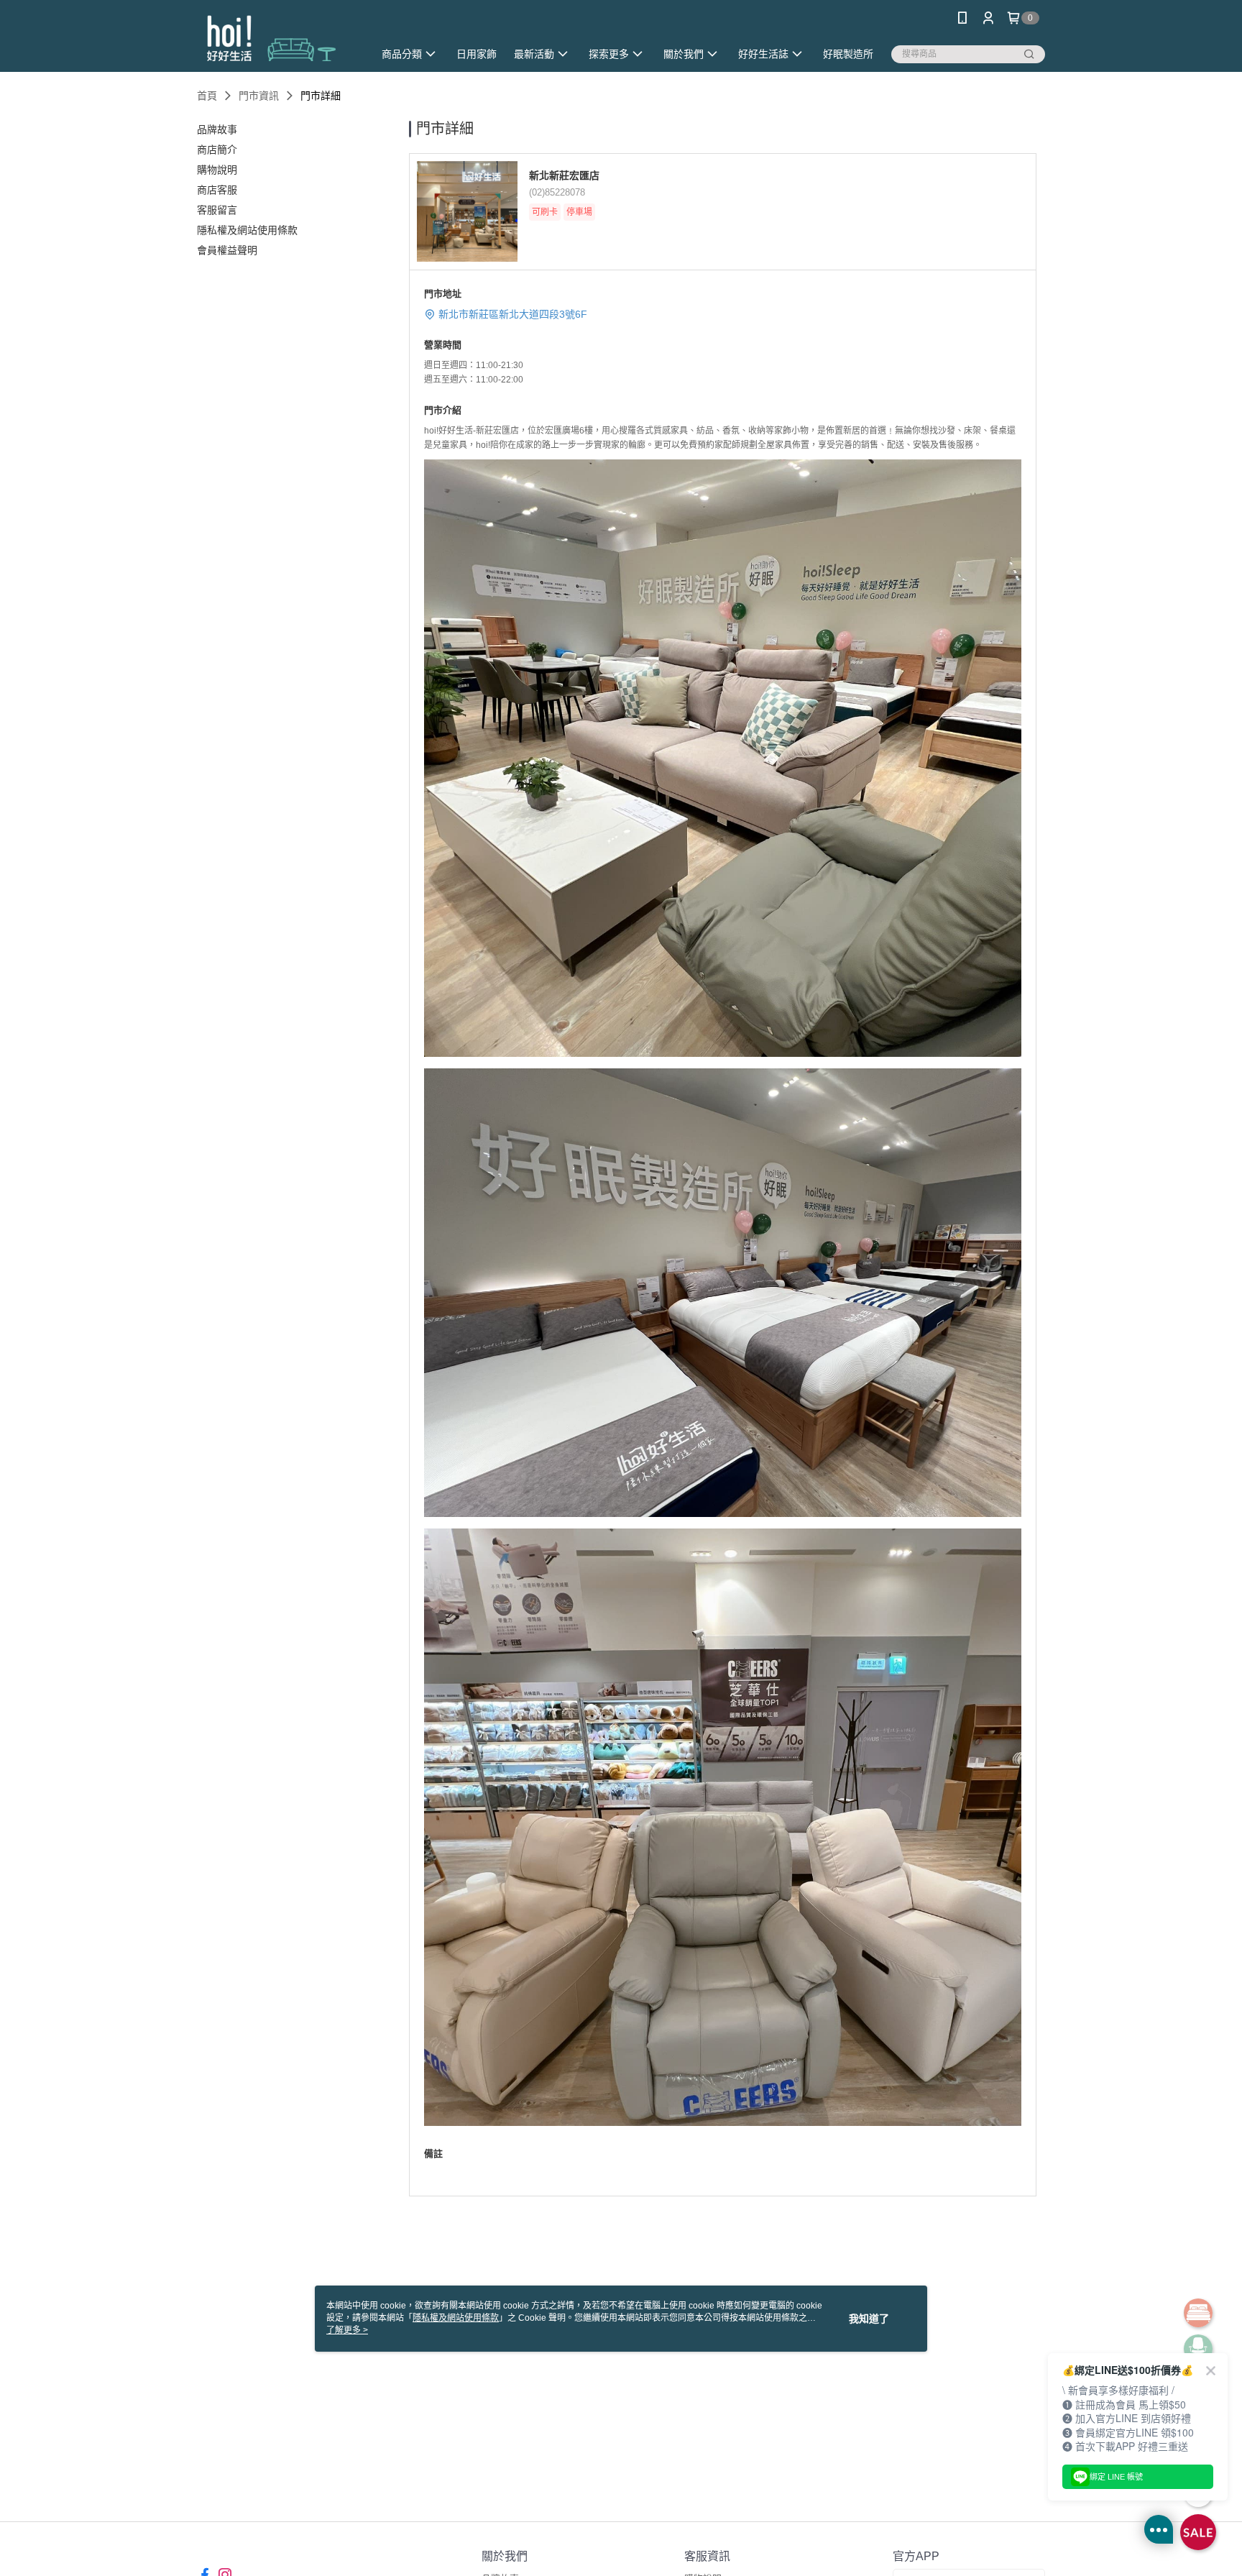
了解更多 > (347, 2330)
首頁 (207, 96)
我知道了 (869, 2319)
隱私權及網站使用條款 (456, 2318)
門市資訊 (259, 96)
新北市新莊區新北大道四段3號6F (513, 314)
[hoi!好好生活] (277, 38)
